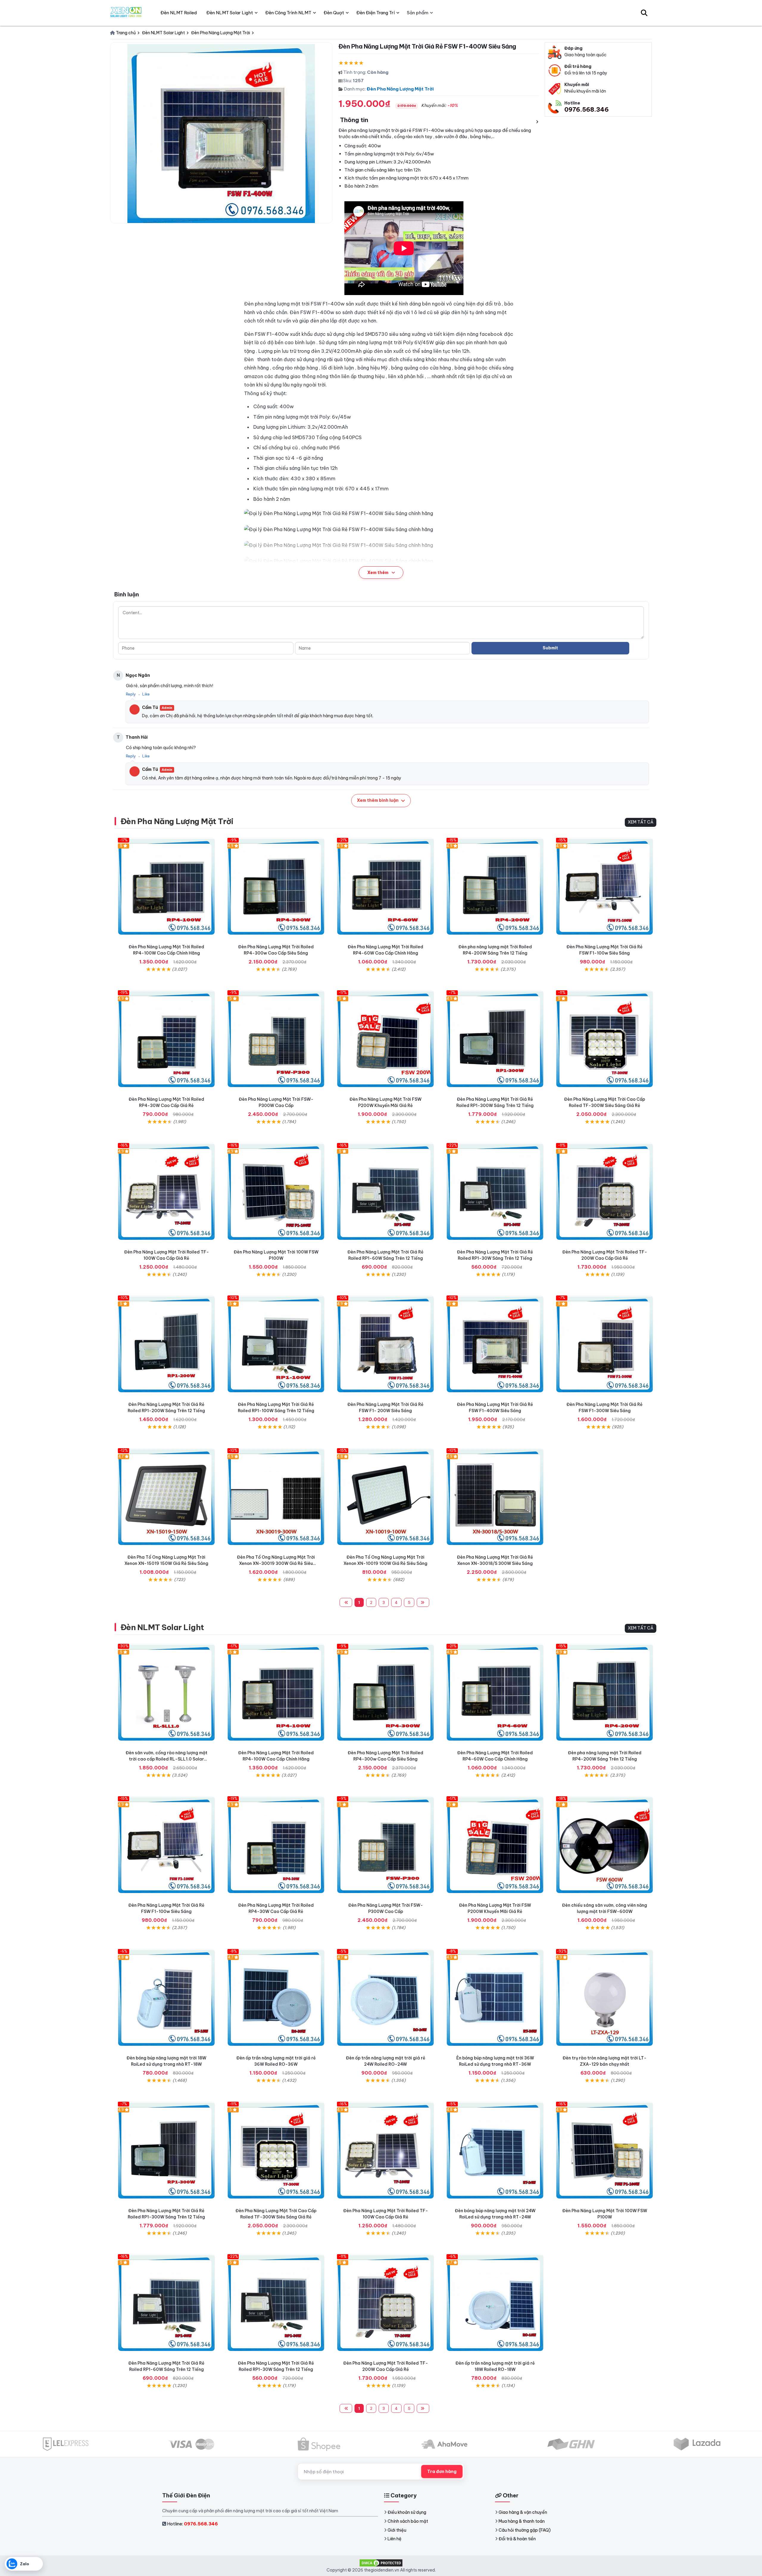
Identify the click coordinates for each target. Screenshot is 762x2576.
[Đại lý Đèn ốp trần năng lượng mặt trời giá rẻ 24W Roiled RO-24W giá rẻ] (385, 1998)
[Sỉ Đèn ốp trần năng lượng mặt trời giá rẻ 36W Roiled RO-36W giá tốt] (276, 1998)
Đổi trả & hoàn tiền (517, 2539)
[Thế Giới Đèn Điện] (126, 13)
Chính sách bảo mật (408, 2521)
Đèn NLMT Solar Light (162, 1627)
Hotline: (192, 2524)
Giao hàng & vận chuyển (523, 2512)
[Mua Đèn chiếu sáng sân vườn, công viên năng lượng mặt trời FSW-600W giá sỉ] (605, 1845)
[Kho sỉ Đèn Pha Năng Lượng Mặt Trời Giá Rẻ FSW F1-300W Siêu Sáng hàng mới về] (605, 1344)
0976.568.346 (587, 109)
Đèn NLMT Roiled (179, 13)
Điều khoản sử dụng (407, 2512)
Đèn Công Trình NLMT (288, 13)
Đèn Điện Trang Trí (375, 13)
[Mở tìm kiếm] (644, 13)
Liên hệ (395, 2539)
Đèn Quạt (334, 13)
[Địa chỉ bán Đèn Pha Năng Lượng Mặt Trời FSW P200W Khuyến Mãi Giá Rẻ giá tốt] (385, 1039)
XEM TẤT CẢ (641, 822)
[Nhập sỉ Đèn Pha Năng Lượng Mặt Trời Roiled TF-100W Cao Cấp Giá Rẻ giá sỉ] (166, 1192)
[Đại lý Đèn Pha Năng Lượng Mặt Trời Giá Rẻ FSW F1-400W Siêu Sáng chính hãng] (495, 1344)
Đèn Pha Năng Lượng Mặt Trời (400, 89)
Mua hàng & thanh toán (522, 2521)
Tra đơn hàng (442, 2471)
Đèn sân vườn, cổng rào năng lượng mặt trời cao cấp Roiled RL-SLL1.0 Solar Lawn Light (167, 1759)
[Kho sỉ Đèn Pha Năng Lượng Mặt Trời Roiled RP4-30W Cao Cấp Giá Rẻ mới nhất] (166, 1039)
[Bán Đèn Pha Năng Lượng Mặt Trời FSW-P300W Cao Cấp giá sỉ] (276, 1039)
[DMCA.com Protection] (381, 2562)
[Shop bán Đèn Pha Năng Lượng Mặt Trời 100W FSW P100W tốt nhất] (276, 1192)
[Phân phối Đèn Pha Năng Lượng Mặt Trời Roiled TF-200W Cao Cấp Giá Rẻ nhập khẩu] (605, 1192)
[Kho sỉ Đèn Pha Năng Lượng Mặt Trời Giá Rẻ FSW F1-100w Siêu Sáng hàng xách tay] (605, 886)
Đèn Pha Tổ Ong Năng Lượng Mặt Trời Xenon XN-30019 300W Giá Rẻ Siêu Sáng (276, 1563)
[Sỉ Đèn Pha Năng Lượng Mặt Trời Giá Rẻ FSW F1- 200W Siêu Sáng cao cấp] (385, 1344)
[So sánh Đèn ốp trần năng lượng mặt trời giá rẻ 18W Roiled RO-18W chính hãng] (495, 2303)
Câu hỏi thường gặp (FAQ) (525, 2530)
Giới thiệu (397, 2530)
